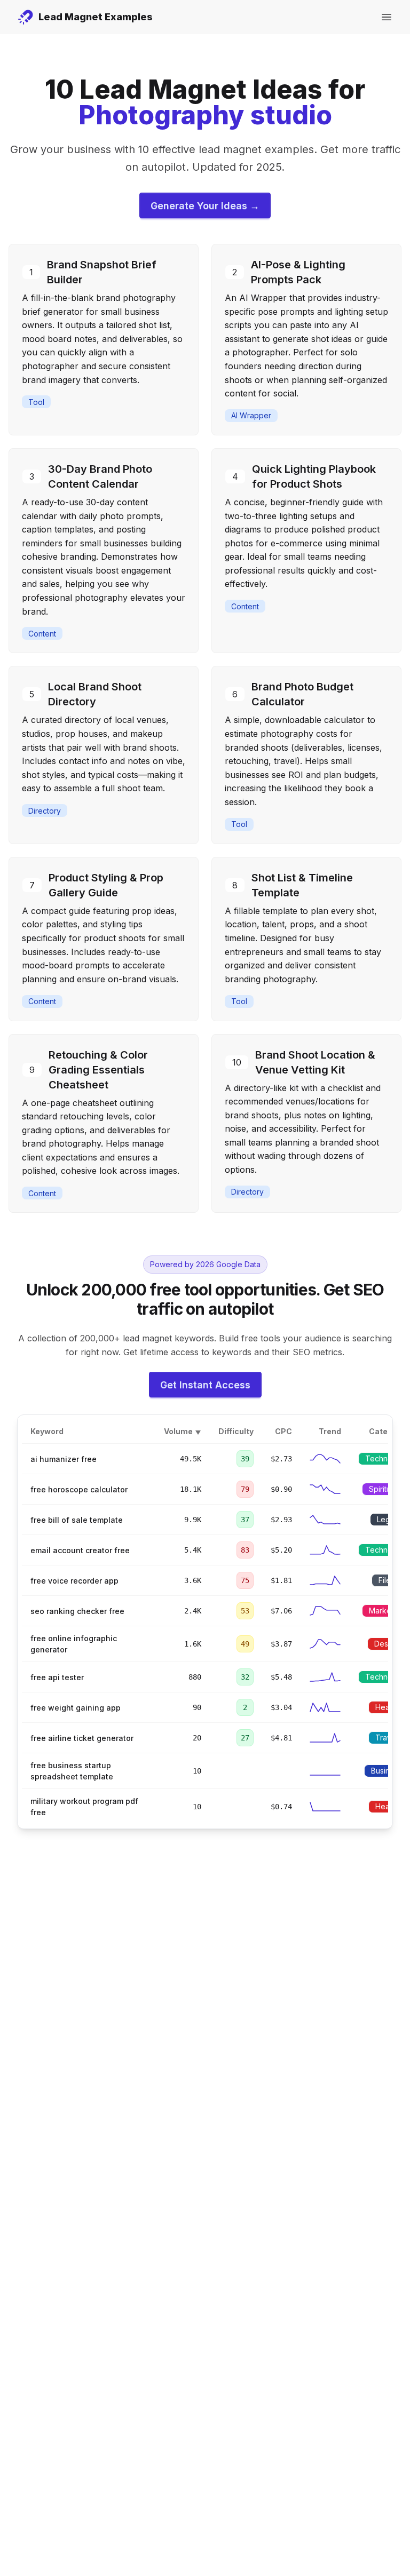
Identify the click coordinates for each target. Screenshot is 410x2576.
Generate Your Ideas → (205, 206)
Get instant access (205, 1385)
